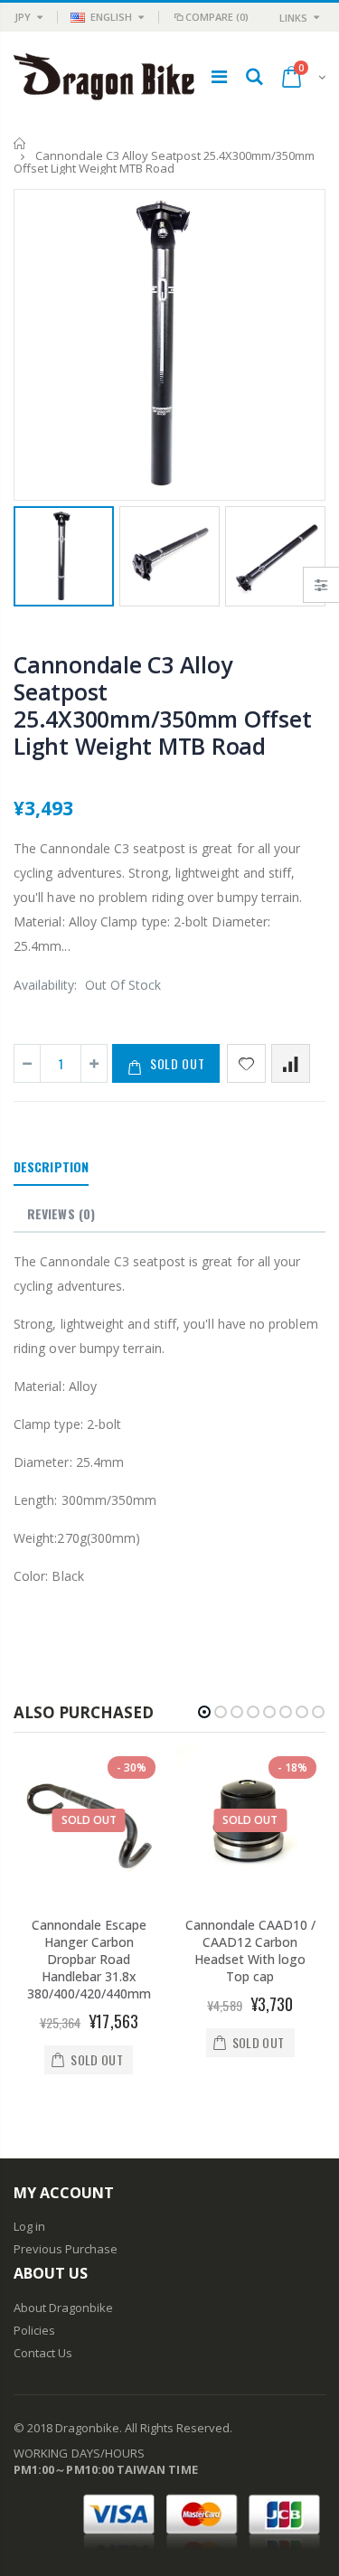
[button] (204, 1712)
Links (293, 18)
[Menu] (219, 76)
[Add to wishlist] (246, 1063)
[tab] (51, 1168)
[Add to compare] (291, 1063)
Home (20, 143)
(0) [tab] (61, 1213)
